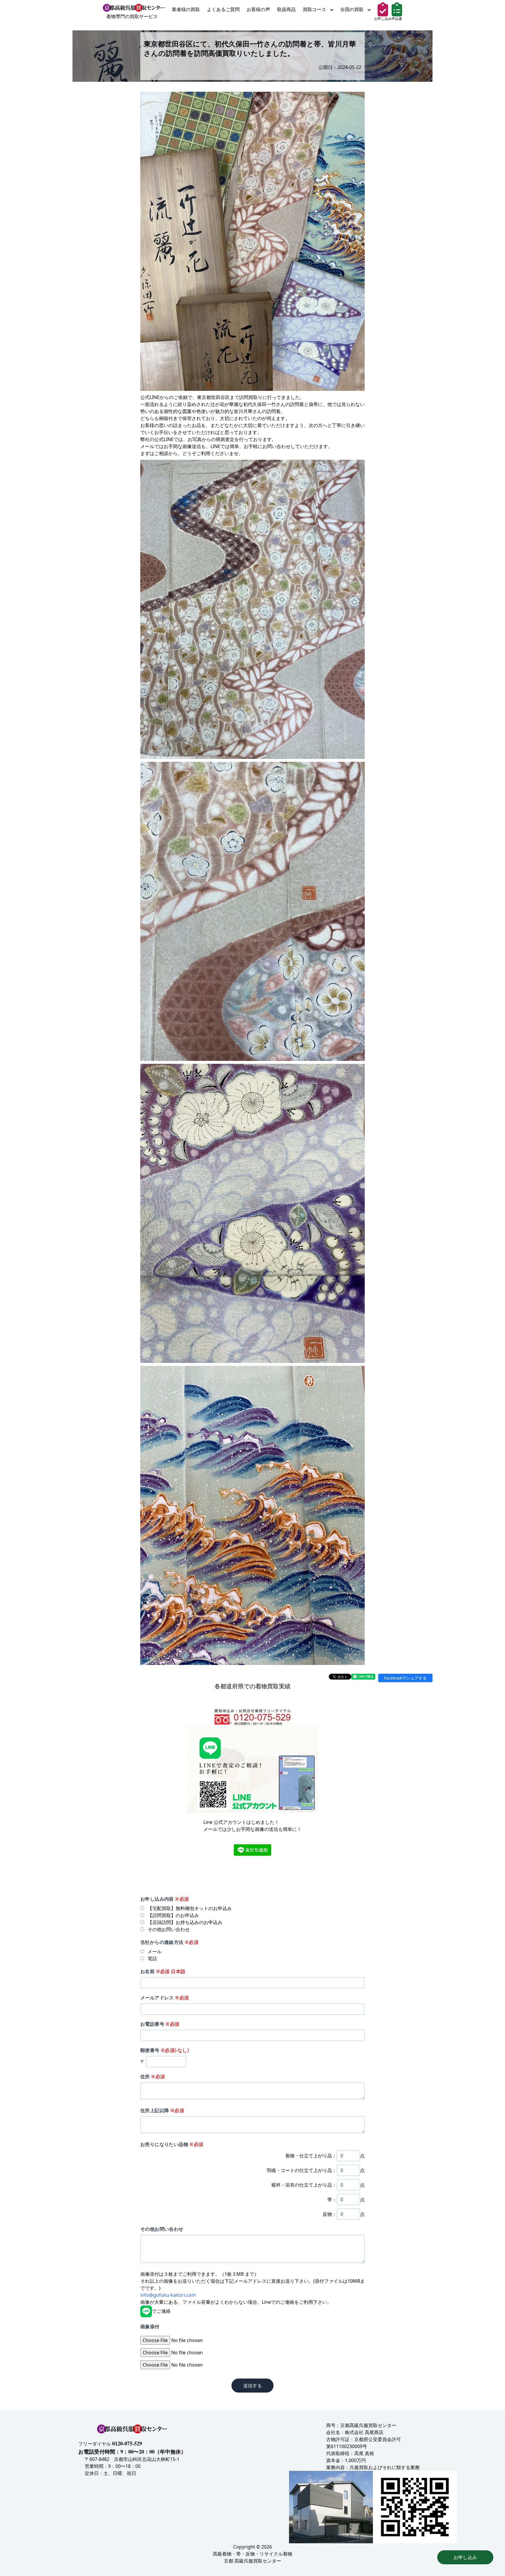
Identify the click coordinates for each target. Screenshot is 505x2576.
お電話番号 (160, 2024)
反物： (330, 2214)
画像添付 (150, 2327)
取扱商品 (286, 9)
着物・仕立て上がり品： (311, 2156)
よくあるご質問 (223, 9)
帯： (332, 2199)
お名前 (163, 1971)
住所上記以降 (162, 2110)
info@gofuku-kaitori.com (168, 2295)
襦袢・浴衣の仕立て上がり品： (304, 2185)
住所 (153, 2077)
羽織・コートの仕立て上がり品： (302, 2170)
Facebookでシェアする (405, 1678)
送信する (252, 2386)
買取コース (315, 9)
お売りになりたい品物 (172, 2144)
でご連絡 (161, 2311)
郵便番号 (165, 2050)
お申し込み (465, 2557)
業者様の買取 (186, 9)
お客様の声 (258, 9)
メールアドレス (165, 1998)
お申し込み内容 (165, 1899)
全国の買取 (352, 9)
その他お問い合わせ (162, 2229)
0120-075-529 (127, 2443)
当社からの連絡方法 (169, 1942)
